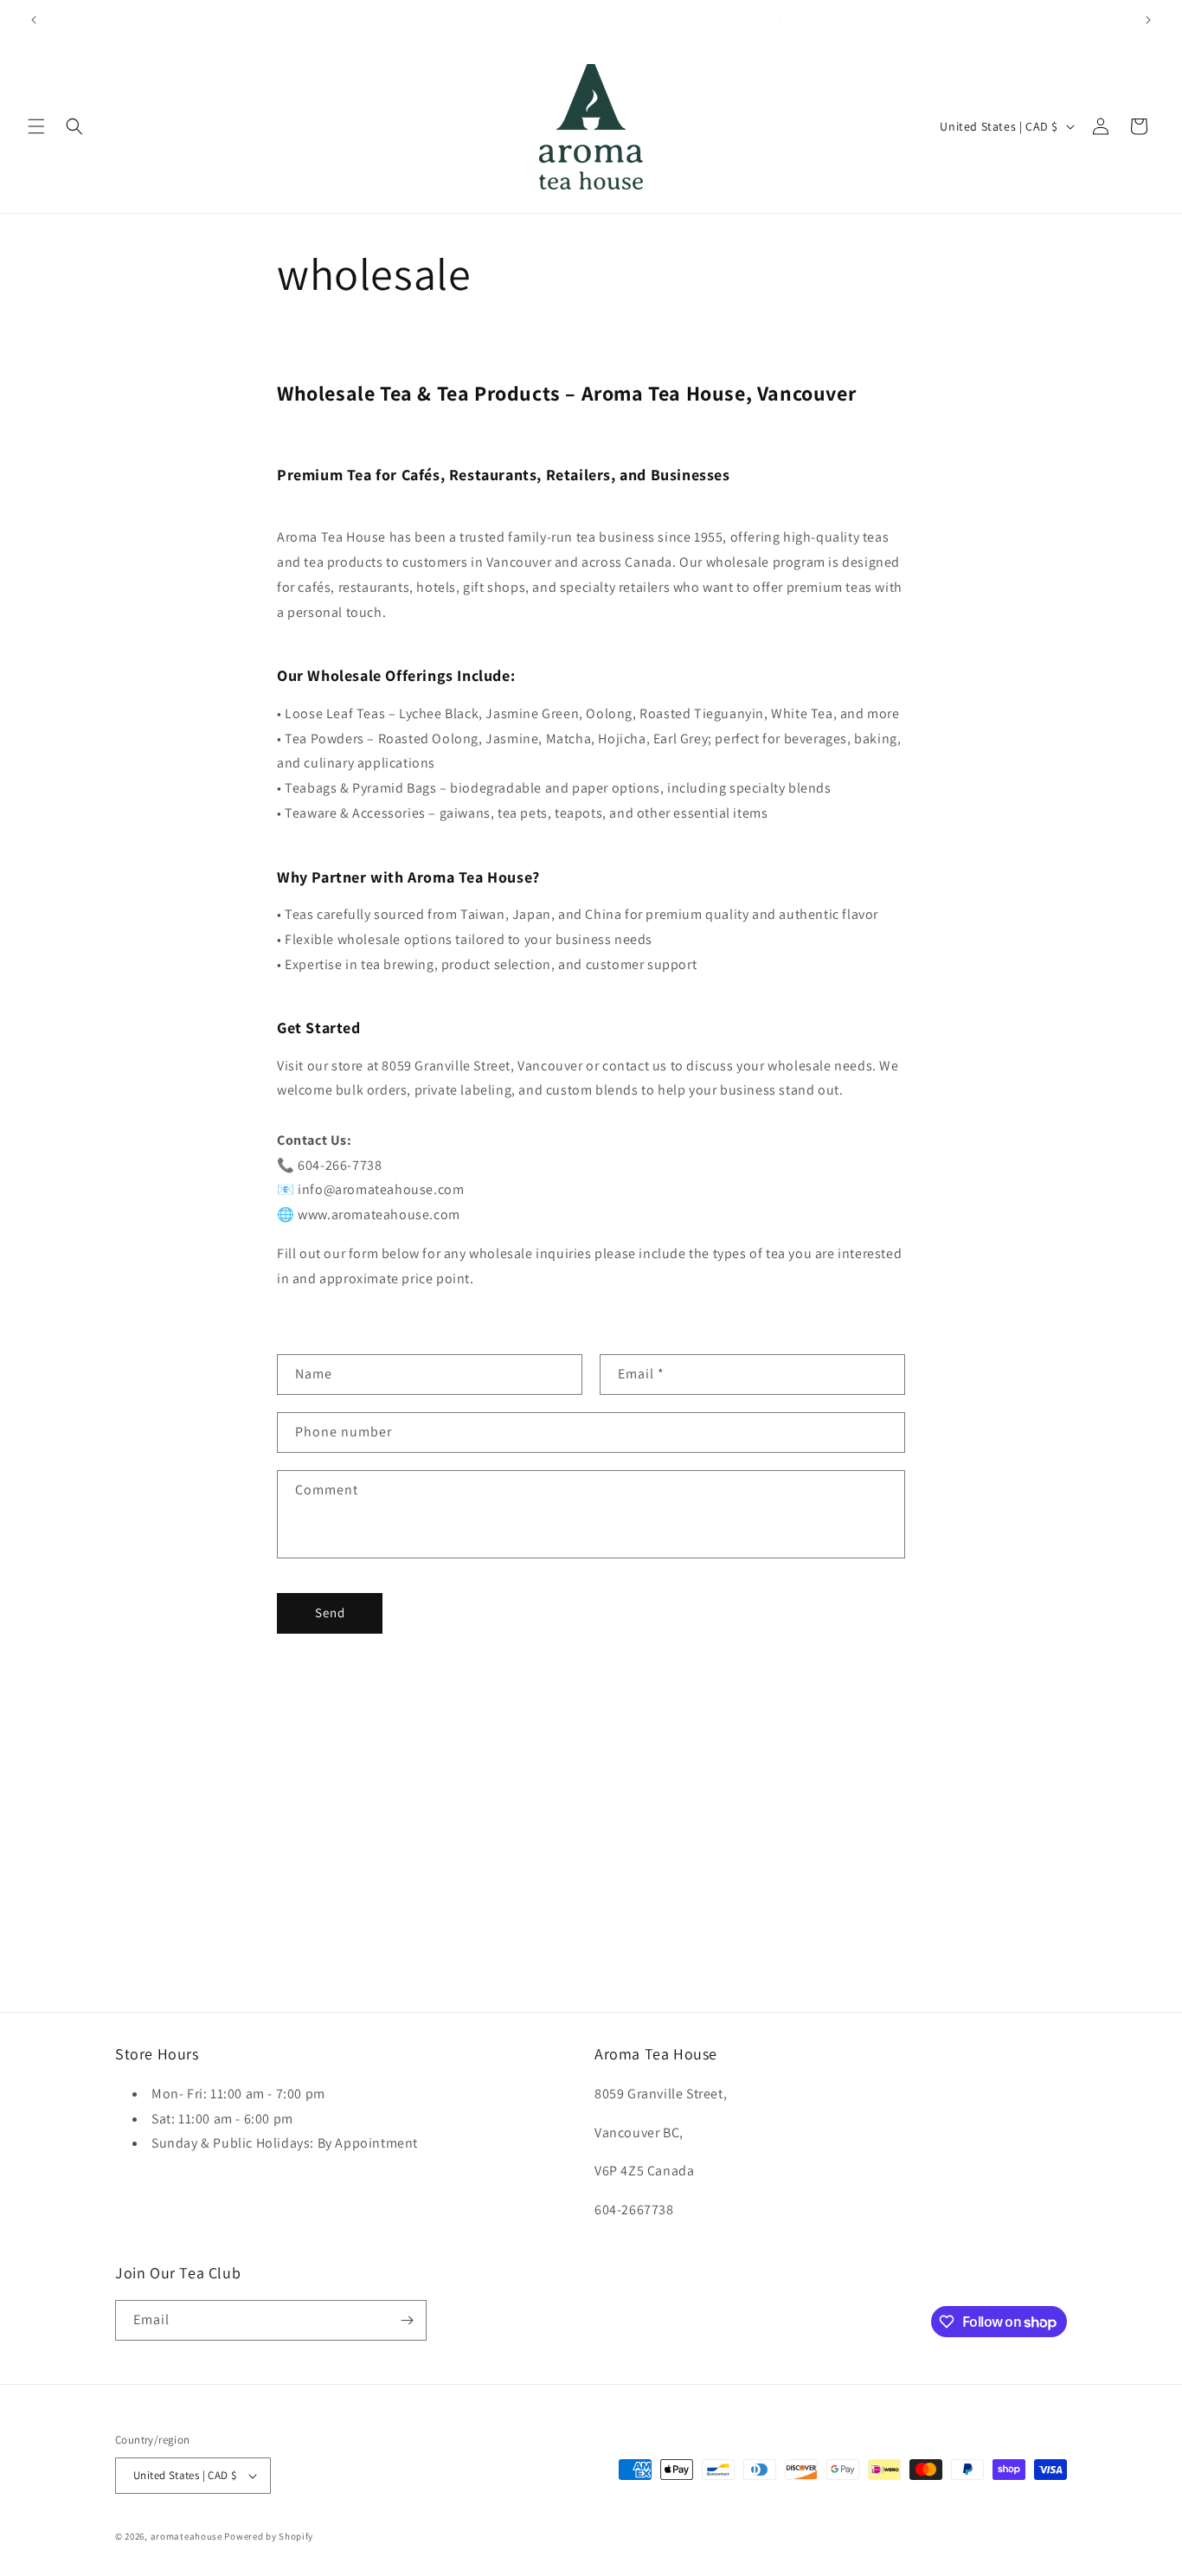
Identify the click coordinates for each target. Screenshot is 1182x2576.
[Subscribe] (407, 2320)
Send (330, 1612)
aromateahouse (186, 2536)
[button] (36, 126)
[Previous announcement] (34, 20)
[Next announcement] (1148, 20)
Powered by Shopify (269, 2536)
